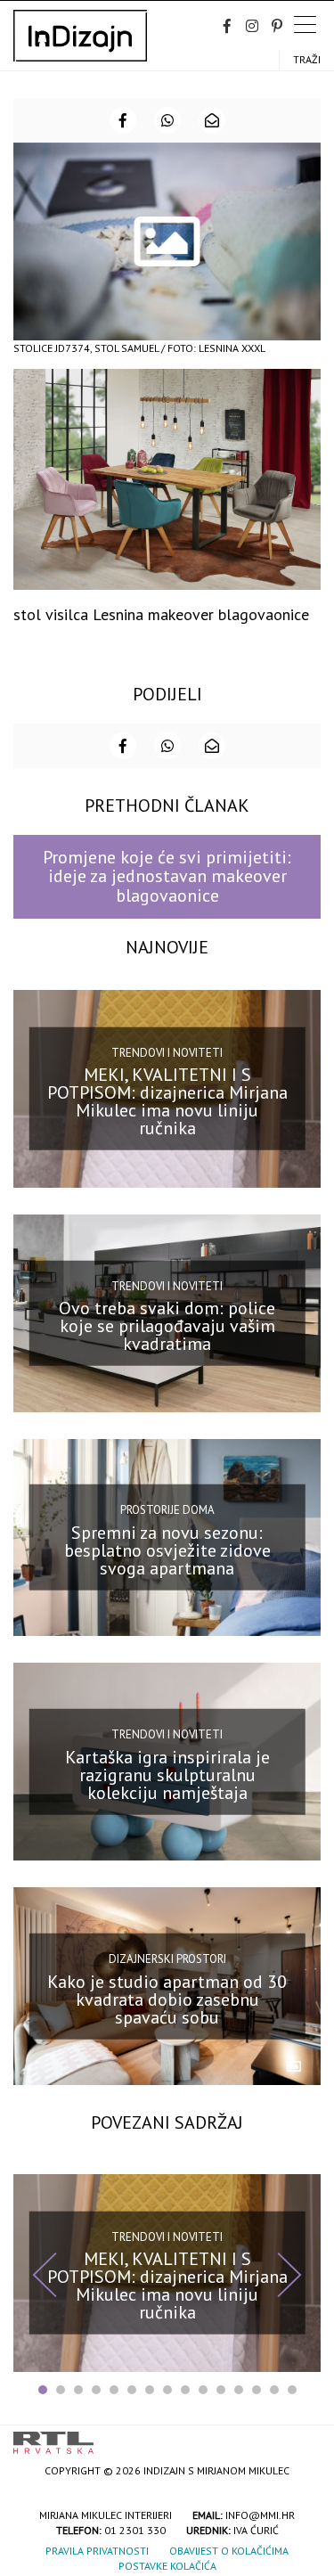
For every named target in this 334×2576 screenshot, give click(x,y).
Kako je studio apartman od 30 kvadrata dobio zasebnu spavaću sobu (167, 1999)
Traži (307, 59)
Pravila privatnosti (97, 2551)
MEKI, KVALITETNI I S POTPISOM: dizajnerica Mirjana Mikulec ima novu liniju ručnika (167, 1101)
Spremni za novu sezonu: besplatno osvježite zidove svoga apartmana (167, 1550)
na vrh (303, 2437)
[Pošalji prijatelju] (212, 120)
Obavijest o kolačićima (229, 2551)
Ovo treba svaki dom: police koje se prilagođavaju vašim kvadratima (167, 1326)
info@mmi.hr (260, 2515)
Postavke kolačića (167, 2566)
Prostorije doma (167, 1510)
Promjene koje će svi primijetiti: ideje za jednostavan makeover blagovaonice (167, 876)
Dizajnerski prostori (167, 1959)
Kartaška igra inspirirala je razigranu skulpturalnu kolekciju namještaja (167, 1775)
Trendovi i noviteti (167, 1053)
